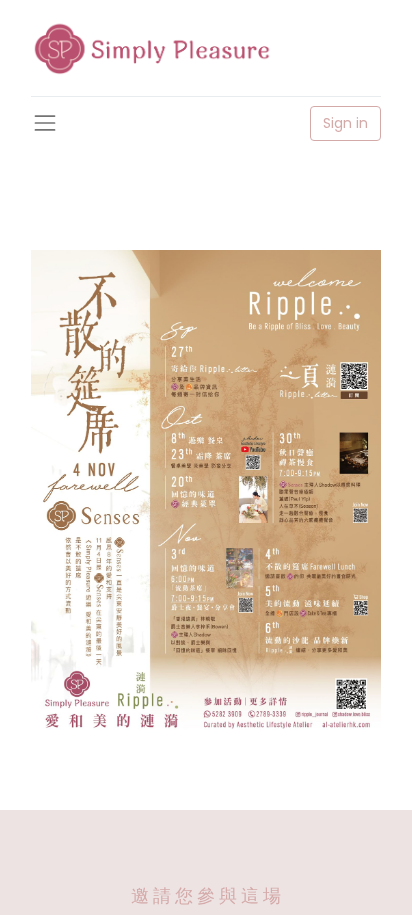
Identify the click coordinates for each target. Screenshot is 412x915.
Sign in (345, 123)
